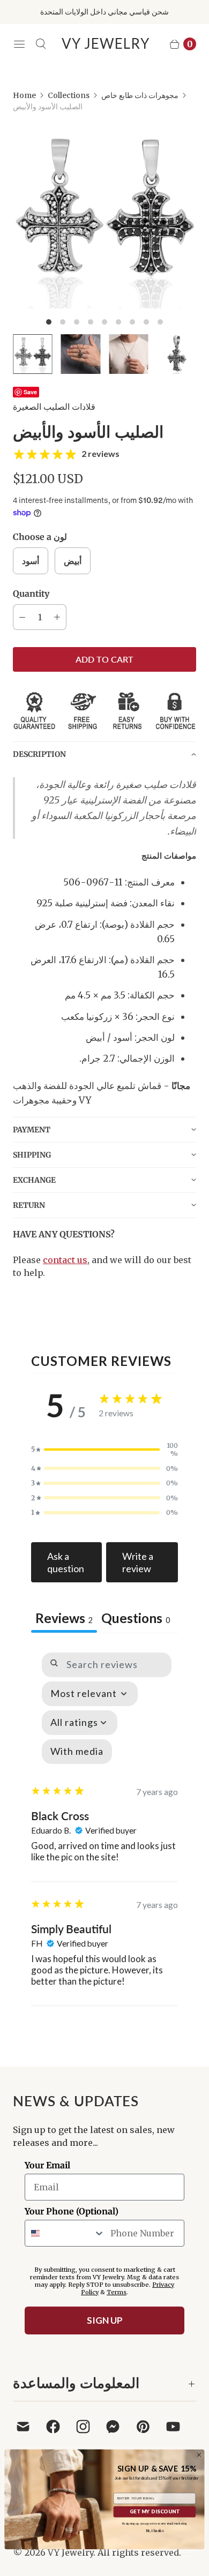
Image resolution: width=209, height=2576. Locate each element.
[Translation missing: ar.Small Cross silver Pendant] (129, 354)
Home (24, 95)
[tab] (136, 1619)
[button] (104, 754)
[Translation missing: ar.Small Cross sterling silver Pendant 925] (81, 354)
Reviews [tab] (64, 1618)
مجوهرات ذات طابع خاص (140, 95)
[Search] (41, 44)
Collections (69, 95)
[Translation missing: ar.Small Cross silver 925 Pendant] (177, 354)
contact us (65, 1260)
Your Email (47, 2165)
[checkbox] (77, 1752)
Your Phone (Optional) (72, 2211)
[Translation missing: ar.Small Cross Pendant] (33, 354)
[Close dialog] (199, 2455)
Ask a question (66, 1562)
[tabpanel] (104, 1824)
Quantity (31, 594)
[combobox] (65, 2233)
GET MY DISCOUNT (155, 2512)
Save (30, 392)
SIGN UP (105, 2320)
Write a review (138, 1562)
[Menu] (19, 44)
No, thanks (155, 2531)
